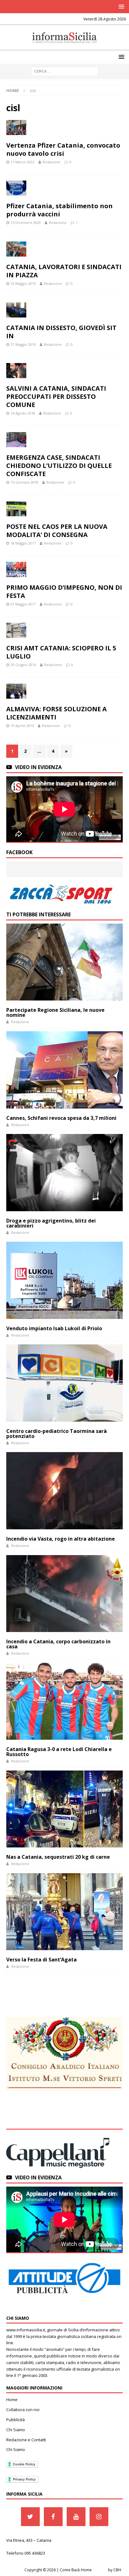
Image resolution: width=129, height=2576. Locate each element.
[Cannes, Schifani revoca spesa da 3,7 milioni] (64, 1070)
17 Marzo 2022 (23, 162)
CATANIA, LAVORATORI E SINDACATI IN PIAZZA (64, 271)
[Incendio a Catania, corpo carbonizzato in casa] (64, 1594)
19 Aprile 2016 (22, 726)
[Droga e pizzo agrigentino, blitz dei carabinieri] (64, 1173)
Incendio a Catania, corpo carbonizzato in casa (58, 1644)
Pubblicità (15, 2420)
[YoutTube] (76, 2517)
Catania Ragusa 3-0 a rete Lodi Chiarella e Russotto (59, 1752)
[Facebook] (53, 2517)
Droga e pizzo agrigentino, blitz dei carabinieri (51, 1223)
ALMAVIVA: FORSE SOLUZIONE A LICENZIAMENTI (57, 713)
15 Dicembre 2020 (26, 222)
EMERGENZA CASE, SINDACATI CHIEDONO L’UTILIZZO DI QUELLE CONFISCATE (59, 466)
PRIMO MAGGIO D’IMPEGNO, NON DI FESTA (64, 591)
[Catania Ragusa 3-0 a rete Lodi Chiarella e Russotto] (64, 1701)
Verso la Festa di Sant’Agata (41, 1960)
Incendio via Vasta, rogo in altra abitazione (61, 1539)
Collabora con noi (23, 2410)
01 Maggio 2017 (23, 604)
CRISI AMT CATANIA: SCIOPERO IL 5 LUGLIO (61, 652)
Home (12, 2400)
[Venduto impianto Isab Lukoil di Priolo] (64, 1280)
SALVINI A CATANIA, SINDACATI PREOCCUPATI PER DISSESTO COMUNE (56, 396)
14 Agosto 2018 (23, 413)
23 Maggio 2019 (23, 283)
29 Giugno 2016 (23, 665)
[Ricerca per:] (65, 71)
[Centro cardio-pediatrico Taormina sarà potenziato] (64, 1383)
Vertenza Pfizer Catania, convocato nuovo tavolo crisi (63, 149)
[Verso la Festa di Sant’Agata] (64, 1912)
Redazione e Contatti (26, 2440)
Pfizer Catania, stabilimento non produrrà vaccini (59, 210)
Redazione (52, 162)
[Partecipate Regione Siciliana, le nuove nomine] (64, 962)
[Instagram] (99, 2517)
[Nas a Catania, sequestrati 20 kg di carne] (64, 1809)
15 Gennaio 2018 (24, 482)
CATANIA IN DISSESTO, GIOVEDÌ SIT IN (61, 332)
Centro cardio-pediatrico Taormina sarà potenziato (57, 1434)
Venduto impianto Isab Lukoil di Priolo (54, 1328)
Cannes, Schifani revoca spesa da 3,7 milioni (61, 1118)
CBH (117, 2570)
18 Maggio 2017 (23, 543)
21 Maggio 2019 (23, 344)
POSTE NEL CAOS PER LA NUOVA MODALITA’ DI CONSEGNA (57, 531)
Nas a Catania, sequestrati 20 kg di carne (58, 1857)
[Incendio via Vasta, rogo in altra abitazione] (64, 1491)
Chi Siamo (16, 2430)
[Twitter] (30, 2517)
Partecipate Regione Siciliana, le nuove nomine (55, 1012)
